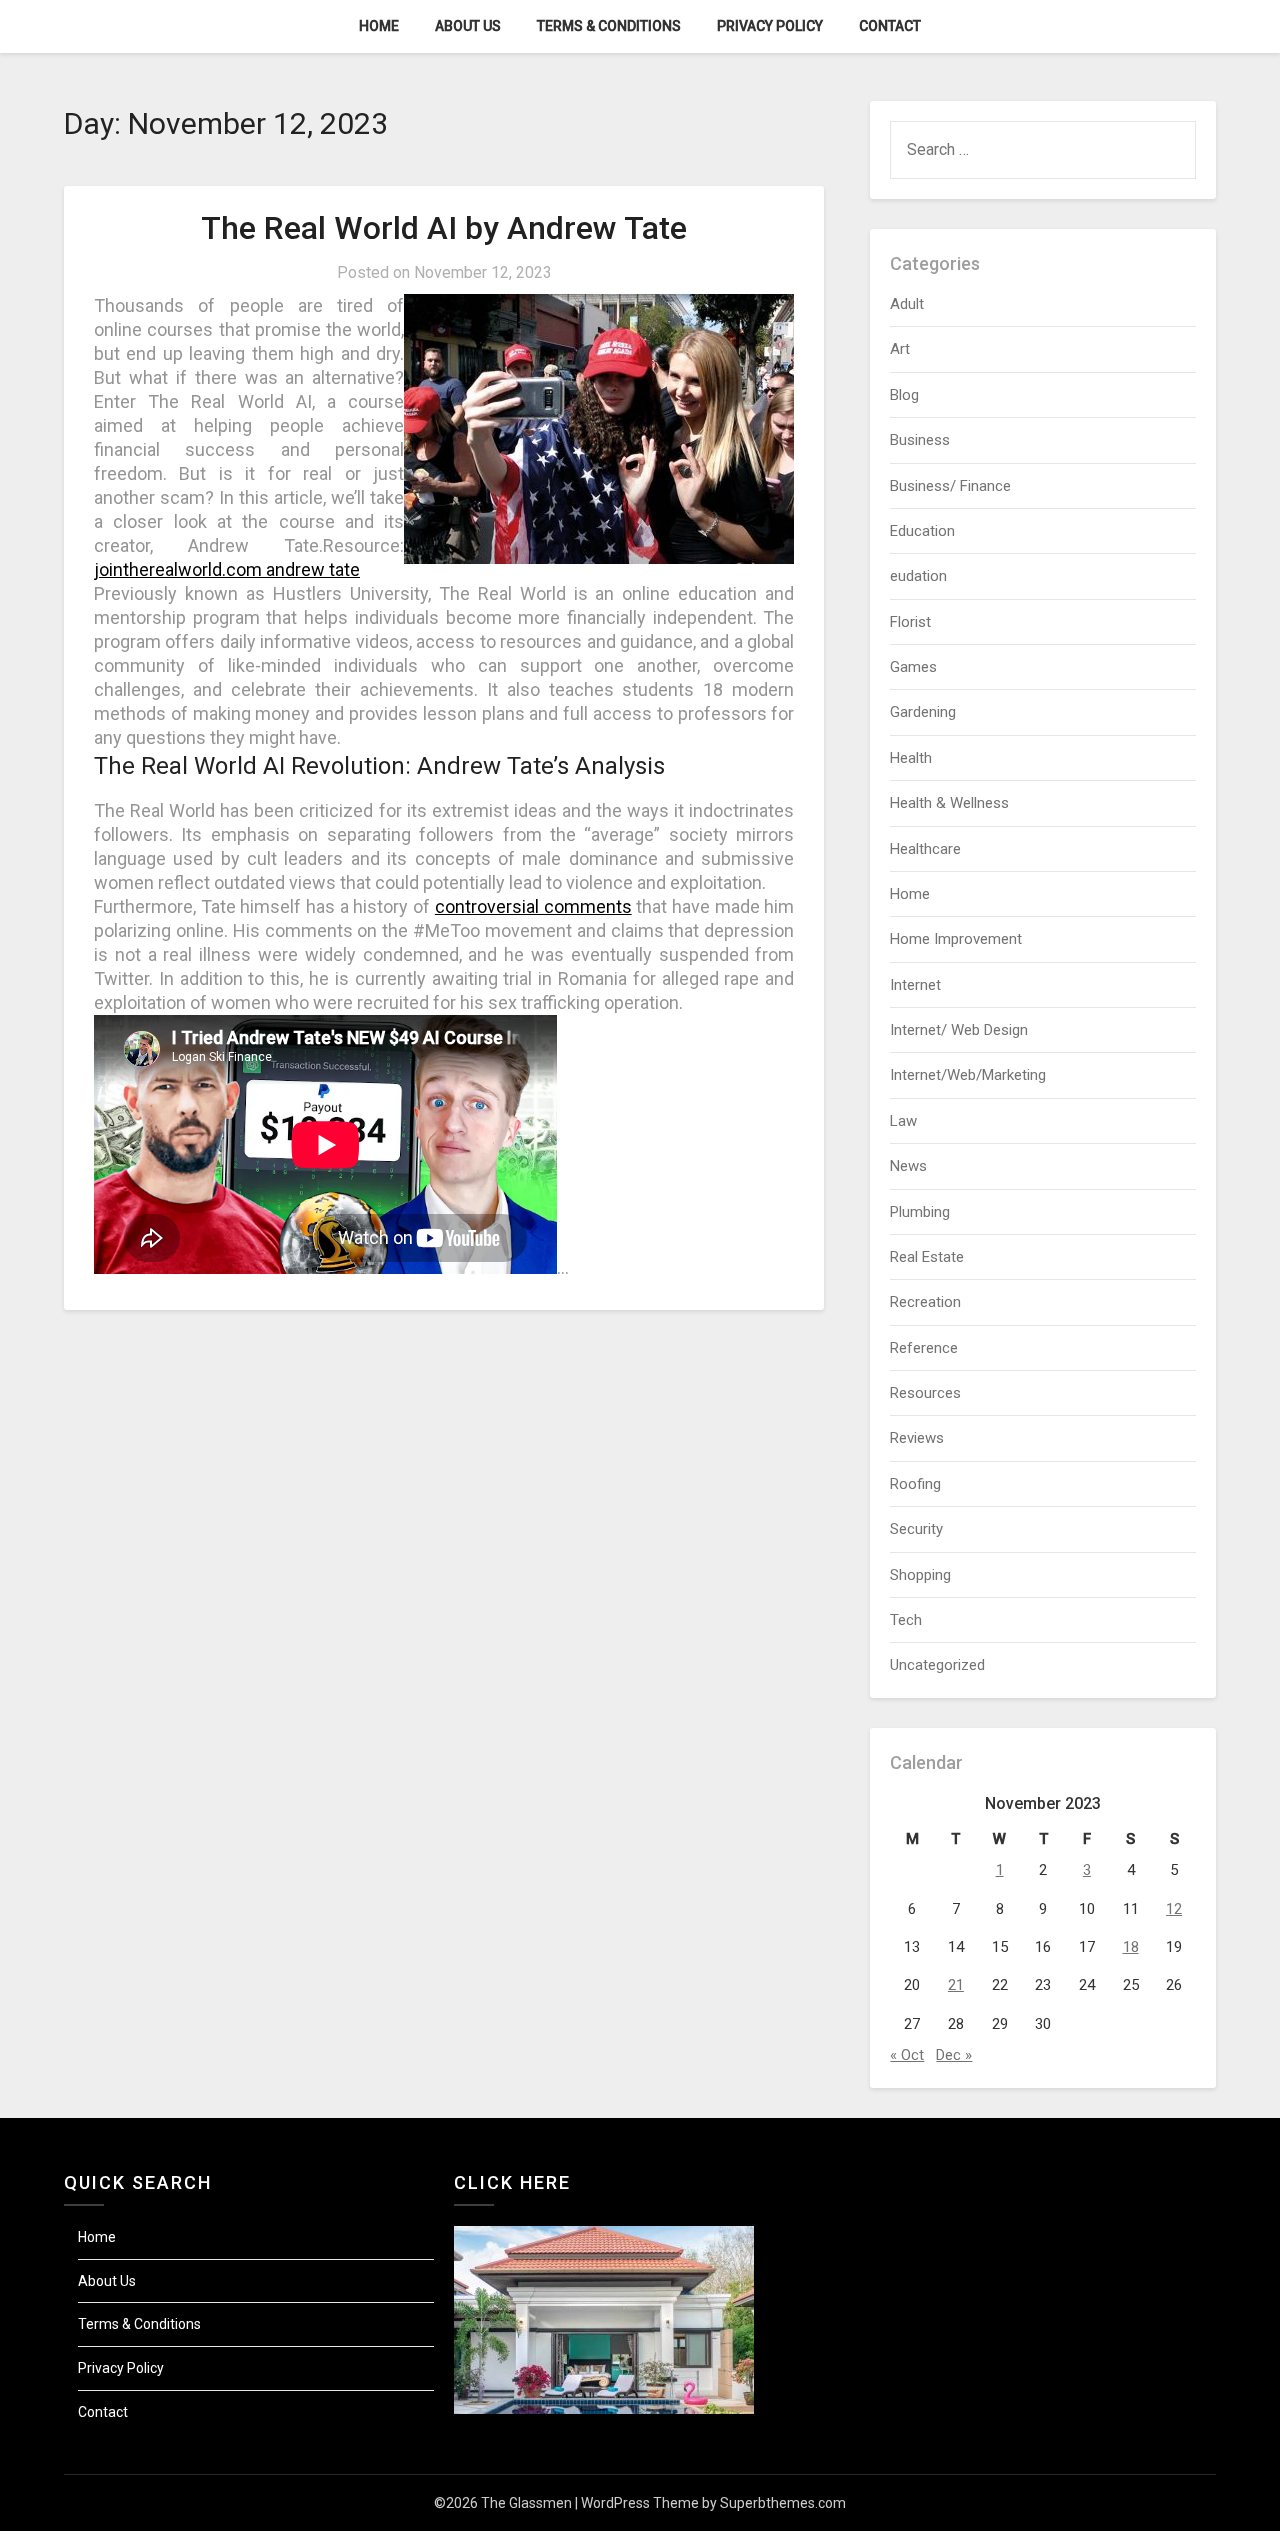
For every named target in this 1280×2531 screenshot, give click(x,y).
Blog (904, 395)
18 (1131, 1947)
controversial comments (533, 906)
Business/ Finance (950, 486)
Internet (915, 985)
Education (922, 531)
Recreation (925, 1302)
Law (903, 1121)
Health (911, 758)
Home (379, 26)
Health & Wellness (949, 803)
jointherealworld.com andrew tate (227, 569)
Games (913, 667)
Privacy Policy (770, 26)
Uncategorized (937, 1665)
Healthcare (925, 849)
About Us (468, 26)
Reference (924, 1348)
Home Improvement (956, 939)
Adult (907, 304)
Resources (925, 1393)
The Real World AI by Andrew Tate (444, 228)
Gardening (923, 712)
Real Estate (927, 1257)
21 (956, 1985)
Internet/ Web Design (959, 1030)
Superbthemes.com (783, 2503)
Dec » (954, 2055)
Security (916, 1529)
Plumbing (920, 1212)
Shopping (920, 1575)
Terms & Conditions (609, 26)
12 (1174, 1909)
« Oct (907, 2055)
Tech (906, 1620)
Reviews (917, 1438)
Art (900, 349)
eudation (918, 576)
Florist (910, 622)
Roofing (915, 1484)
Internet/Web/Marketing (968, 1075)
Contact (890, 26)
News (908, 1166)
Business (920, 440)
